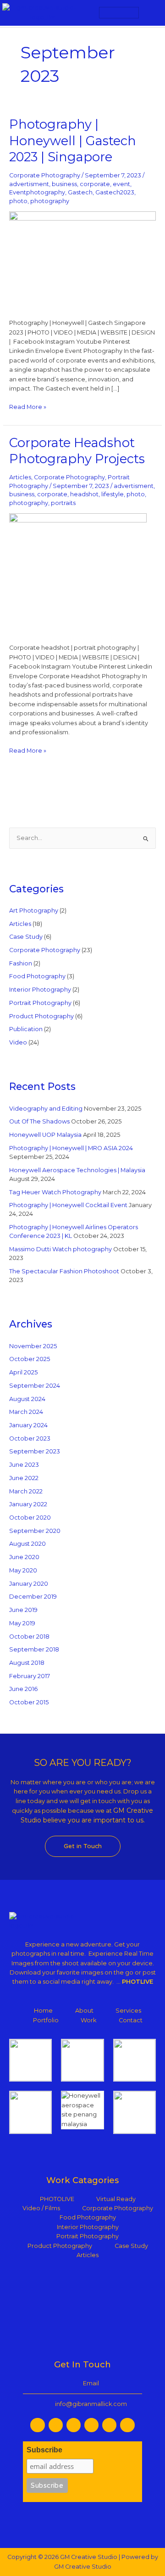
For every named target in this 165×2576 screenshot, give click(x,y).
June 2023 (24, 1465)
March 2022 (26, 1491)
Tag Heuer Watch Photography (55, 1192)
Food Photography (37, 976)
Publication (26, 1029)
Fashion (21, 963)
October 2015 (29, 1702)
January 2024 (28, 1425)
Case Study (26, 937)
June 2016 (23, 1689)
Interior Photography (40, 990)
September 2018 (34, 1649)
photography (50, 201)
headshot (84, 494)
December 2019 (33, 1597)
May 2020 (23, 1570)
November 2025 (33, 1346)
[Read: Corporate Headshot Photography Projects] (78, 573)
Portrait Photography (40, 1003)
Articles (20, 477)
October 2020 (30, 1518)
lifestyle (113, 494)
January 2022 (28, 1504)
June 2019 (23, 1610)
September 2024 (35, 1386)
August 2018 (27, 1663)
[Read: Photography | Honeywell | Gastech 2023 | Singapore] (83, 260)
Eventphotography (37, 192)
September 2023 (35, 1451)
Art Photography (34, 911)
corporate (95, 184)
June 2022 (24, 1478)
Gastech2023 (115, 192)
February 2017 (30, 1676)
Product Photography (41, 1016)
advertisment (29, 184)
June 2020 (24, 1557)
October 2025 (30, 1359)
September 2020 (35, 1531)
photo (18, 201)
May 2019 (22, 1623)
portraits (63, 503)
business (64, 184)
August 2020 (27, 1544)
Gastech (80, 192)
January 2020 (29, 1584)
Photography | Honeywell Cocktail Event (68, 1205)
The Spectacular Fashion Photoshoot (64, 1271)
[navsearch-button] (151, 13)
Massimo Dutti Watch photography (60, 1249)
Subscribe (44, 2450)
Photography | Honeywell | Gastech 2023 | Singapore (73, 141)
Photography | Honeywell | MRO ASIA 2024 (71, 1148)
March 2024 (26, 1412)
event (121, 184)
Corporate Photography (45, 175)
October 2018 (29, 1637)
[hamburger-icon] (119, 13)
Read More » (28, 406)
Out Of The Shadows (39, 1121)
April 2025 (23, 1372)
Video (18, 1042)
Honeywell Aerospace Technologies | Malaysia (77, 1170)
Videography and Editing (46, 1109)
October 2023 (30, 1438)
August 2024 (27, 1399)
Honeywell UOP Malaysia (45, 1135)
